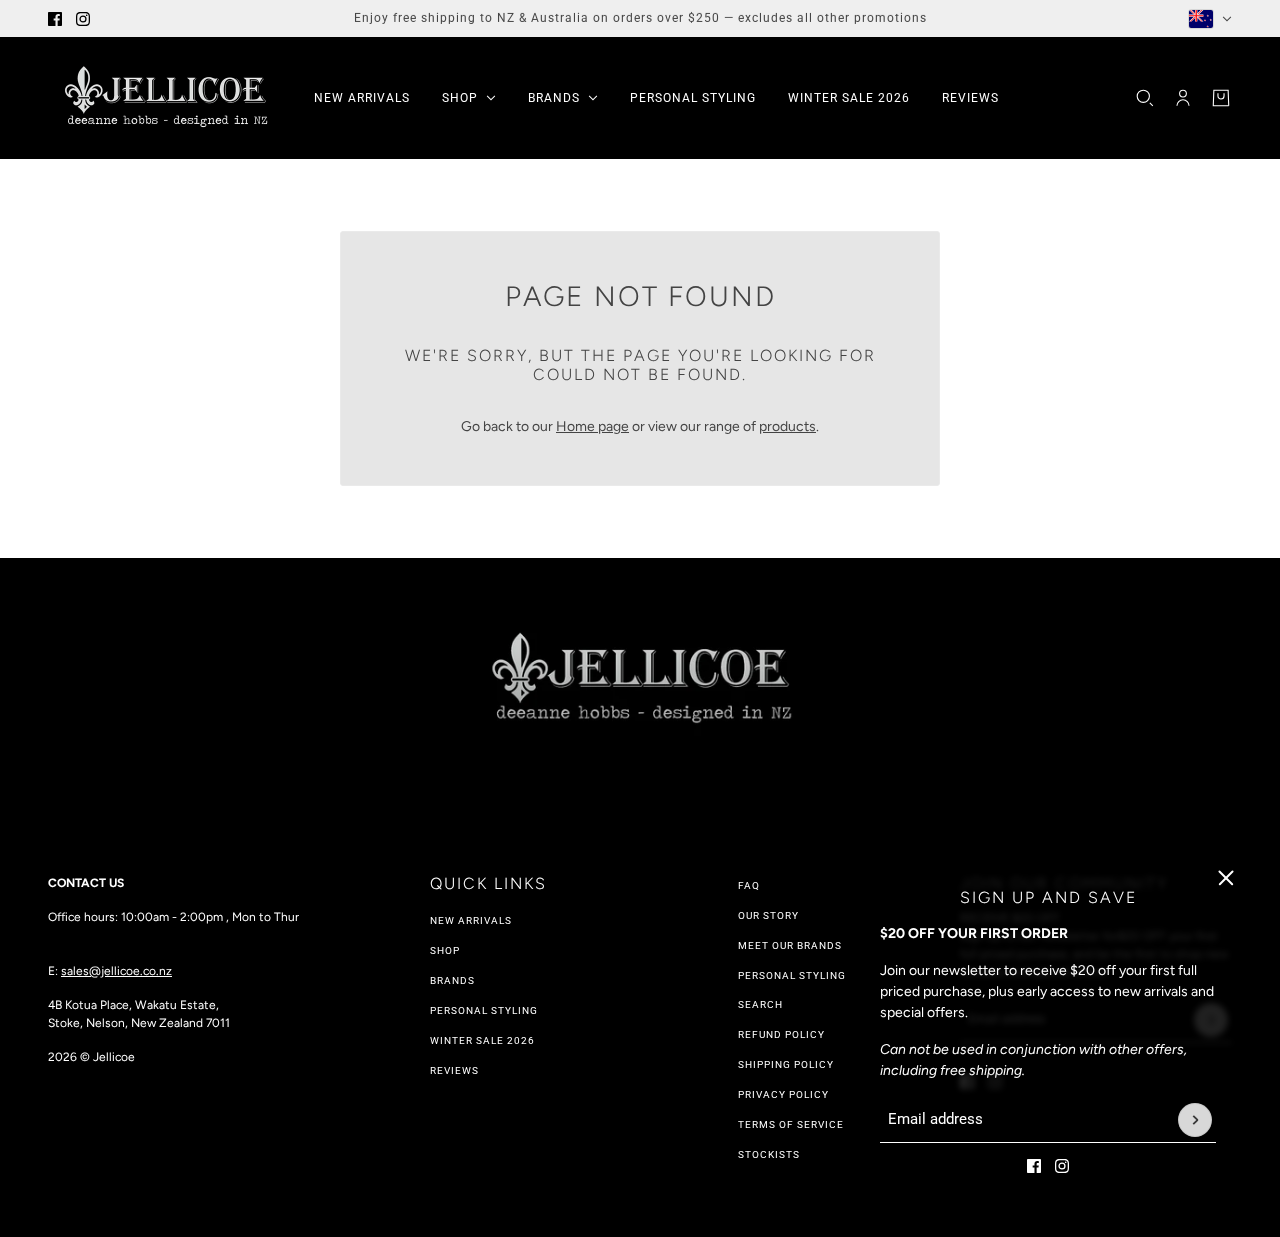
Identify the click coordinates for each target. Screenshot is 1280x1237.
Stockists (769, 1154)
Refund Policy (781, 1034)
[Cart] (1221, 98)
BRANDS (452, 980)
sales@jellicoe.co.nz (116, 971)
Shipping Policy (786, 1064)
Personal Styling (484, 1010)
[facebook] (55, 19)
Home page (592, 426)
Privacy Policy (783, 1094)
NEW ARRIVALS (471, 920)
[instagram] (83, 19)
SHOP (445, 950)
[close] (1226, 878)
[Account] (1183, 98)
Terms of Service (791, 1124)
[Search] (1145, 98)
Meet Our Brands (790, 945)
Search (760, 1004)
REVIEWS (454, 1070)
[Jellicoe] (165, 98)
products (787, 426)
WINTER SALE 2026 (482, 1040)
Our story (768, 915)
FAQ (749, 885)
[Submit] (1195, 1120)
